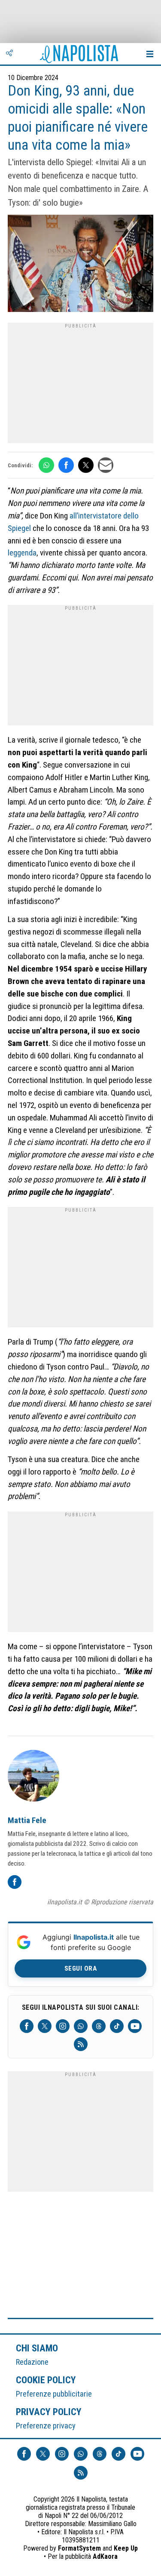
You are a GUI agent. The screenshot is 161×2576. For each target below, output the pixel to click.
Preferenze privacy (46, 2426)
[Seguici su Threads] (99, 2026)
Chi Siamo (37, 2348)
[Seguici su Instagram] (63, 2026)
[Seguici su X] (45, 2026)
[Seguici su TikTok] (117, 2026)
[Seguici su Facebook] (27, 2026)
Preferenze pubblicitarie (54, 2394)
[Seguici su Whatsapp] (81, 2026)
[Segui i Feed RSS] (81, 2044)
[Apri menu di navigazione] (150, 54)
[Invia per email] (106, 465)
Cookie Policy (46, 2380)
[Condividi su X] (86, 465)
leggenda (22, 553)
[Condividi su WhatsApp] (46, 465)
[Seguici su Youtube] (135, 2026)
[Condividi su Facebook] (66, 465)
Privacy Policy (49, 2412)
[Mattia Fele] (33, 1777)
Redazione (32, 2362)
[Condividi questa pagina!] (9, 54)
